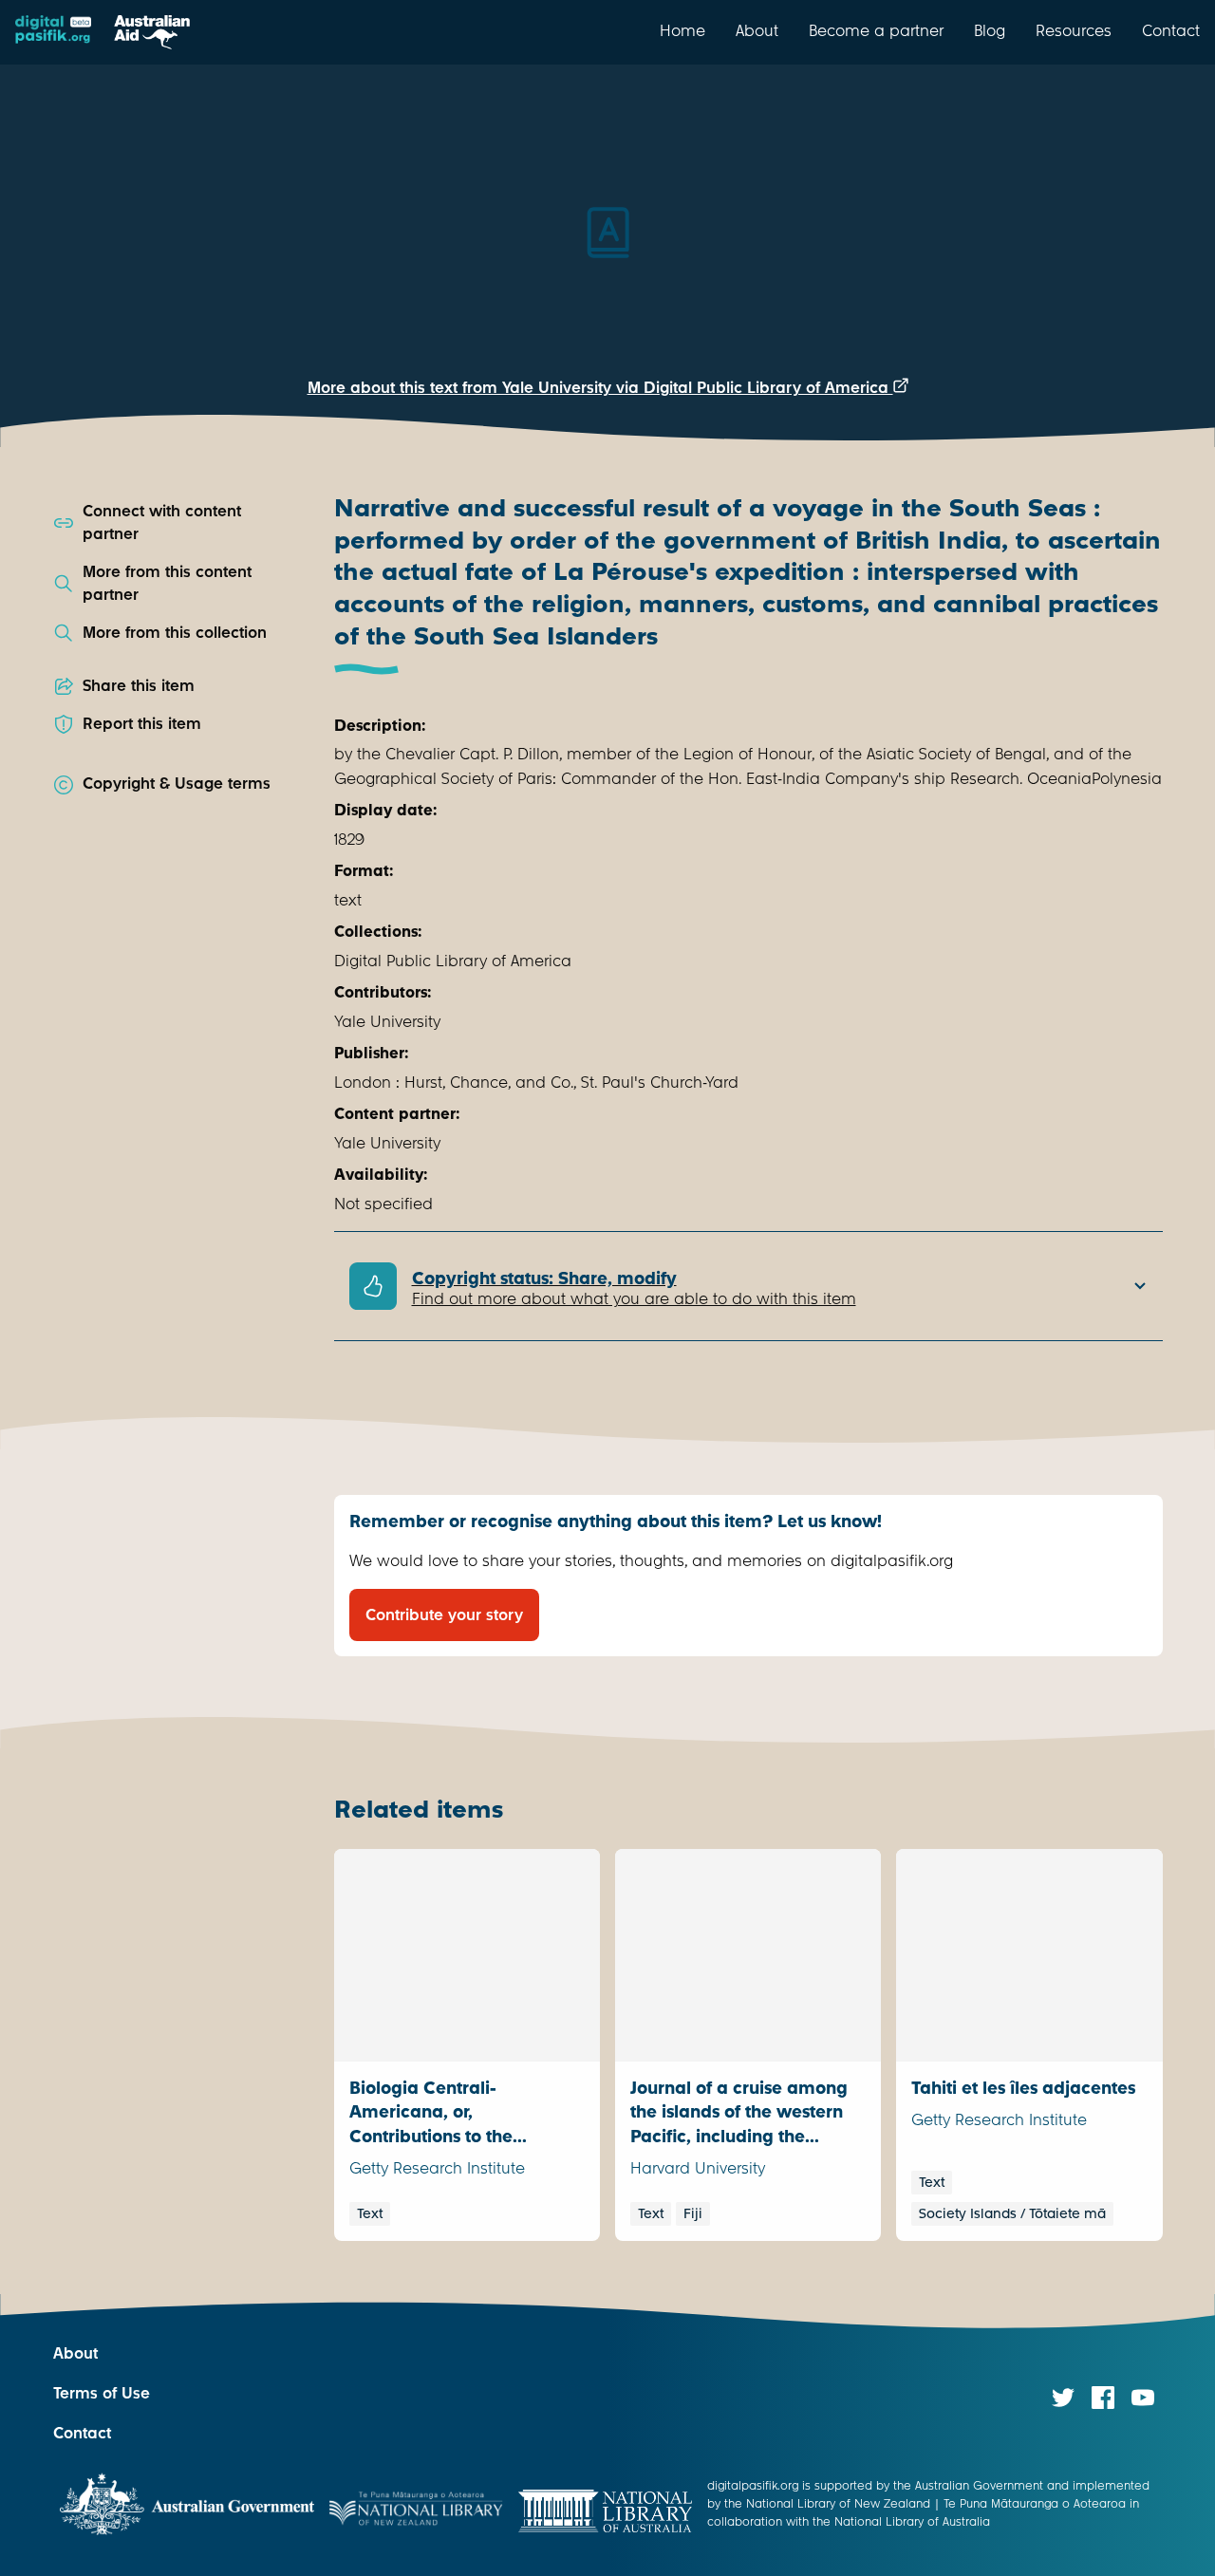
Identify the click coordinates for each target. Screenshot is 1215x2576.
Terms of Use (102, 2393)
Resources (1074, 30)
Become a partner (876, 30)
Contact (1171, 30)
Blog (990, 30)
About (757, 30)
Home (682, 30)
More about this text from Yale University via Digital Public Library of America (600, 388)
